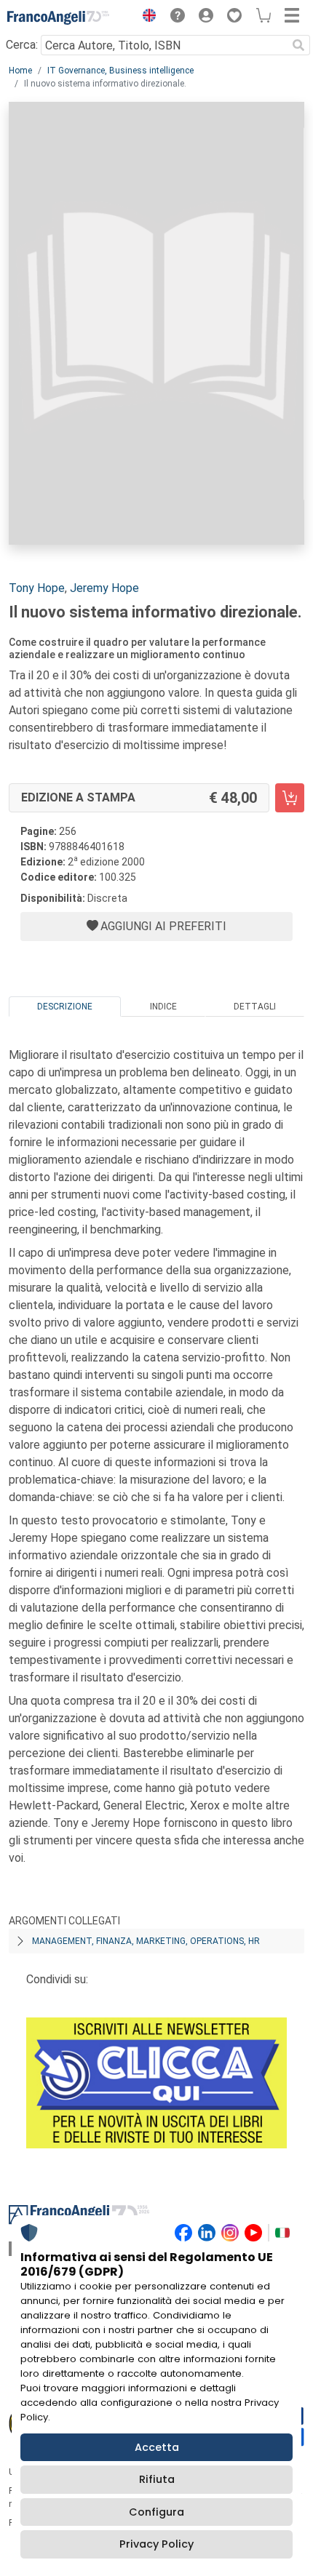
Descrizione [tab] (65, 1007)
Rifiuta (157, 2479)
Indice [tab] (163, 1007)
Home (20, 71)
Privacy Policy (156, 2544)
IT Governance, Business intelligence (120, 71)
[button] (146, 17)
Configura (156, 2512)
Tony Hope (37, 588)
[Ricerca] (298, 45)
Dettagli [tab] (255, 1007)
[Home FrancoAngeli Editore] (58, 17)
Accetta (157, 2447)
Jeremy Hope (104, 588)
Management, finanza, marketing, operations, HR (146, 1941)
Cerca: (22, 45)
